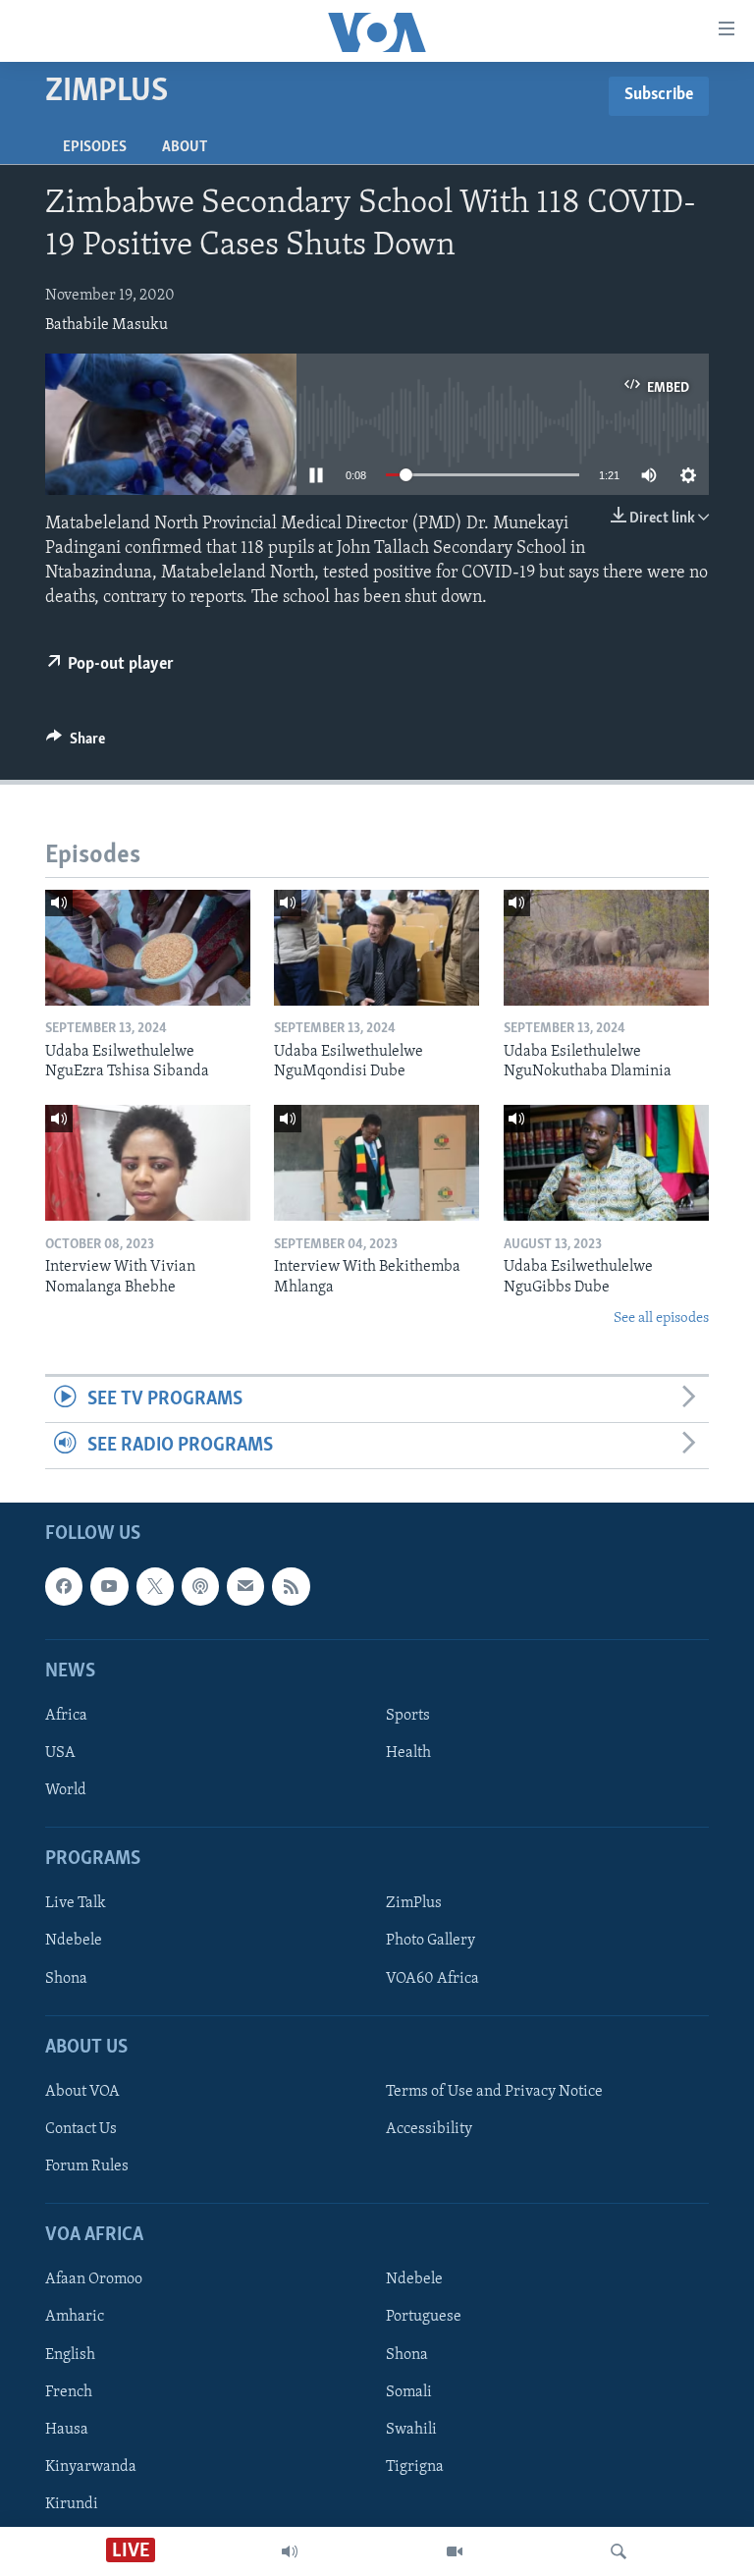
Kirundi (72, 2504)
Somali (409, 2392)
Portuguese (424, 2318)
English (70, 2355)
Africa (66, 1716)
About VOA (82, 2092)
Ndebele (74, 1942)
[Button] (76, 743)
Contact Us (81, 2129)
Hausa (67, 2430)
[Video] (455, 2551)
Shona (66, 1979)
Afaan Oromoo (94, 2280)
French (69, 2392)
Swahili (411, 2430)
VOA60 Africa (432, 1979)
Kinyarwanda (91, 2467)
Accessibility (429, 2129)
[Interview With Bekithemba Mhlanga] (377, 1163)
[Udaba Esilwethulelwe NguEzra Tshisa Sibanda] (148, 948)
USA (60, 1753)
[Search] (619, 2551)
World (66, 1790)
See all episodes (661, 1318)
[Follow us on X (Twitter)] (155, 1587)
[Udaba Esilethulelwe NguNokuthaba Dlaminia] (606, 948)
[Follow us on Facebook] (64, 1587)
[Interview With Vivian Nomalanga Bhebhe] (148, 1163)
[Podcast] (200, 1587)
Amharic (75, 2318)
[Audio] (290, 2551)
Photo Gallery (431, 1942)
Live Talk (76, 1904)
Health (408, 1753)
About (185, 147)
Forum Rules (87, 2166)
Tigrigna (415, 2467)
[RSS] (291, 1587)
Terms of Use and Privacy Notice (494, 2092)
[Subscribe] (245, 1587)
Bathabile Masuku (107, 325)
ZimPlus (414, 1904)
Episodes (95, 147)
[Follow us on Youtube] (109, 1587)
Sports (408, 1716)
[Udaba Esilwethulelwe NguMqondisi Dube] (377, 948)
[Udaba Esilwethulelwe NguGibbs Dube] (606, 1163)
